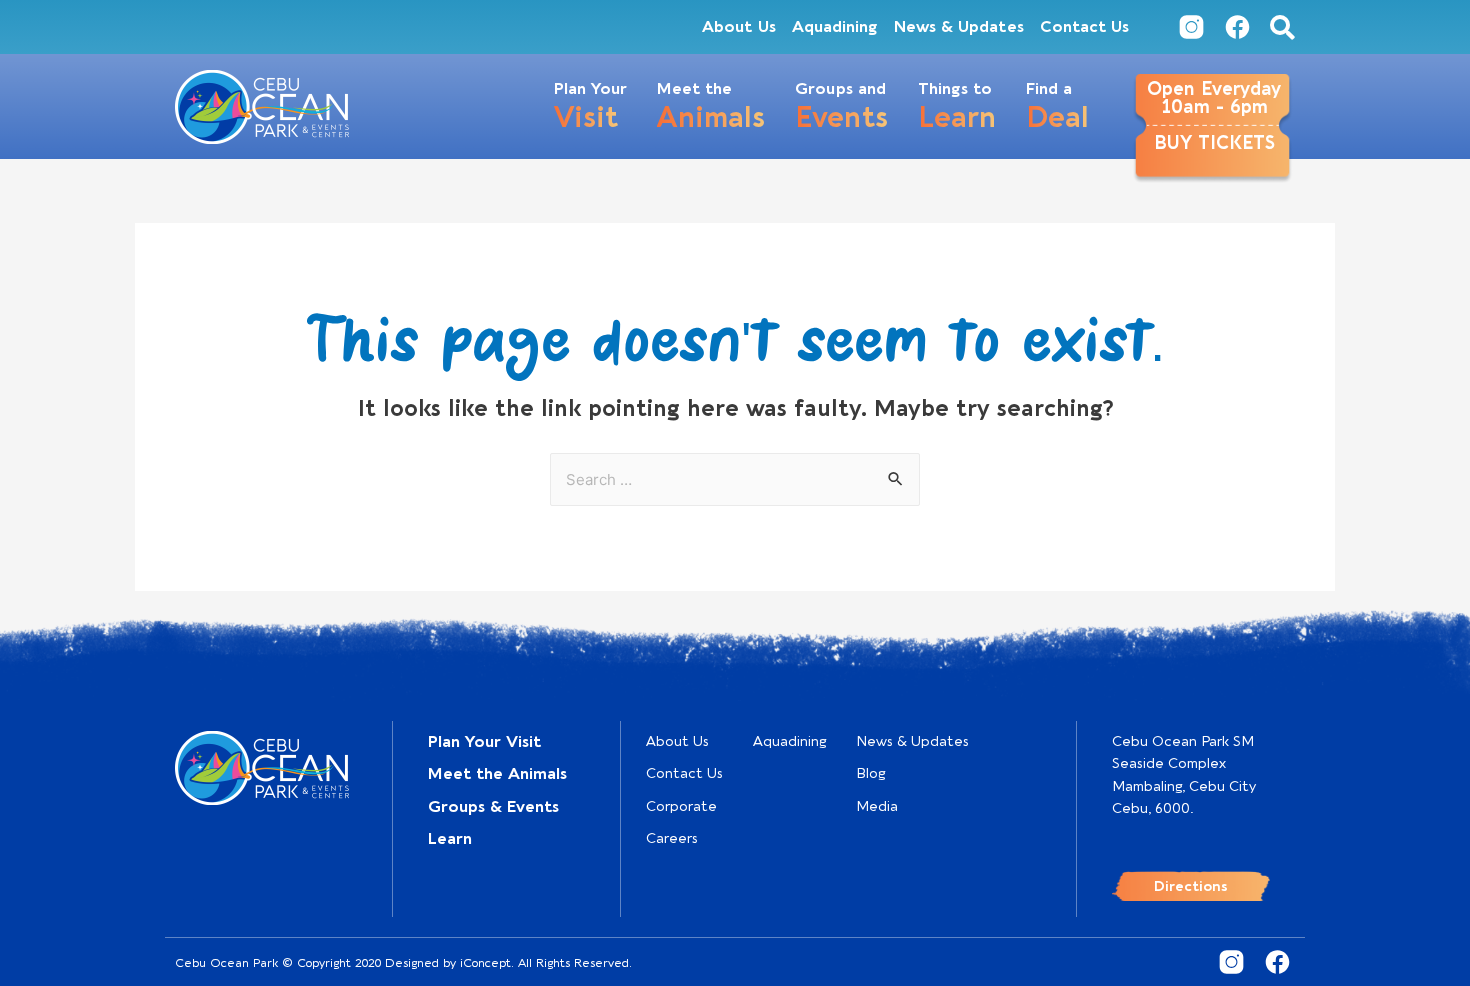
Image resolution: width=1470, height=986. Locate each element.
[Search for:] (735, 480)
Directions (1191, 886)
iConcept (485, 963)
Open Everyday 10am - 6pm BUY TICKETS (1214, 116)
